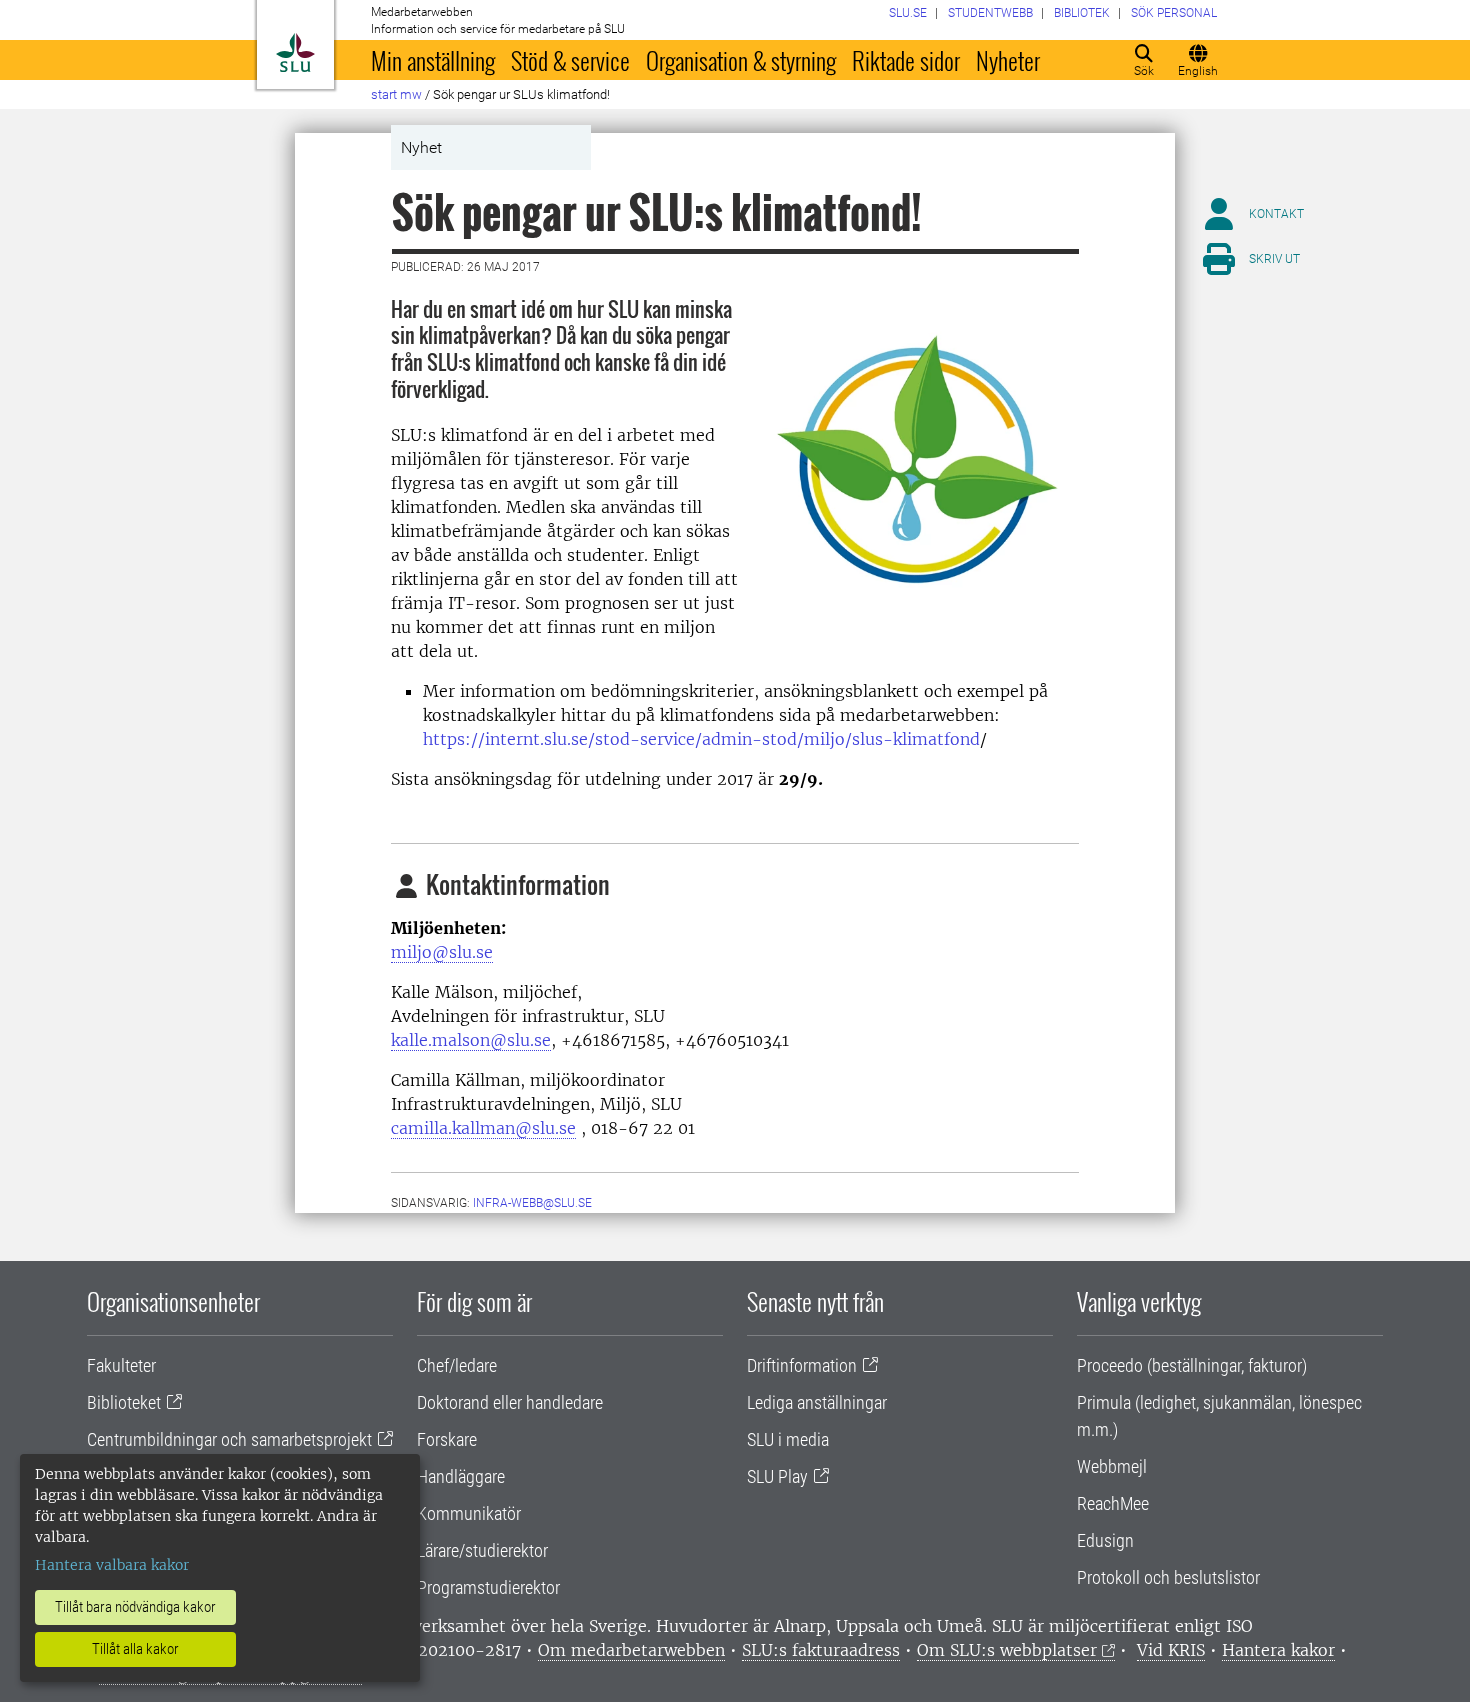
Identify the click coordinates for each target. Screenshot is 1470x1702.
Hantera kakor (1278, 1650)
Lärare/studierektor (482, 1550)
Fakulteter (121, 1365)
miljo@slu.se (442, 952)
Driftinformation (802, 1365)
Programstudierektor (488, 1587)
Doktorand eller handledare (510, 1402)
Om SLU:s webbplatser (1007, 1650)
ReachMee (1113, 1503)
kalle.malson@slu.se (471, 1040)
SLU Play (777, 1476)
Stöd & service (570, 60)
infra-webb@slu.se (532, 1203)
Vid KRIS (1171, 1650)
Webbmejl (1112, 1466)
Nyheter (1008, 60)
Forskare (447, 1439)
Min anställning (433, 60)
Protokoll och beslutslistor (1168, 1577)
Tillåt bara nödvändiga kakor (135, 1607)
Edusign (1105, 1540)
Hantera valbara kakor (112, 1565)
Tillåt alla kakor (135, 1649)
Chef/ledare (457, 1365)
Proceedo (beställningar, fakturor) (1192, 1365)
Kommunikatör (469, 1513)
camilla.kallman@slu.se (483, 1128)
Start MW (396, 94)
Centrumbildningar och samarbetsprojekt (229, 1439)
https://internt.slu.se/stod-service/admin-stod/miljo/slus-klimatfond (701, 739)
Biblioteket (124, 1402)
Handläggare (461, 1476)
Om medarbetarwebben (631, 1650)
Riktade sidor (906, 60)
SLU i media (788, 1439)
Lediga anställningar (817, 1402)
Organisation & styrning (741, 60)
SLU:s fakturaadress (821, 1650)
